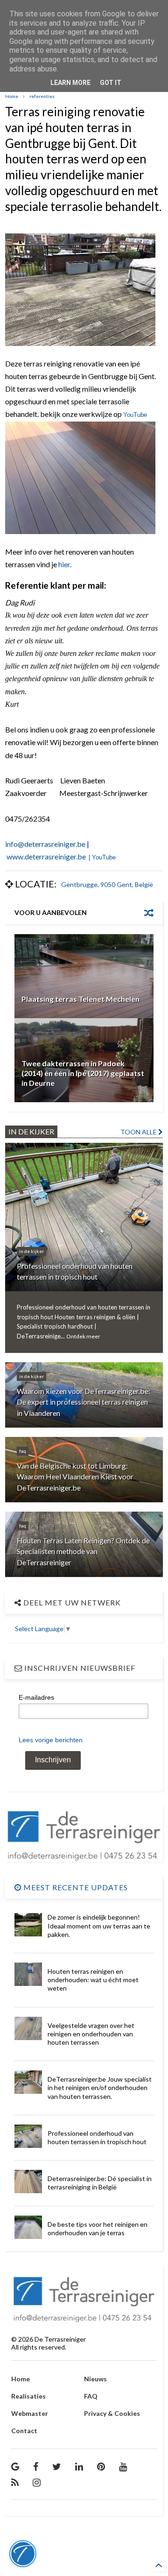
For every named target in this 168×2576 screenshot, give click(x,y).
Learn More (70, 83)
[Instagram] (37, 2482)
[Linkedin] (79, 2466)
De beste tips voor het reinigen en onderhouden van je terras (98, 2228)
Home (12, 96)
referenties (42, 96)
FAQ (91, 2396)
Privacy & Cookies (112, 2413)
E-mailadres (36, 1697)
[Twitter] (57, 2466)
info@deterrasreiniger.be (45, 844)
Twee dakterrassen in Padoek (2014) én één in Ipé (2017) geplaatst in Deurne (83, 1073)
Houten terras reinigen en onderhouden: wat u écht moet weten (93, 1980)
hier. (65, 564)
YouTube (135, 415)
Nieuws (95, 2379)
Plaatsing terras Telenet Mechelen (80, 999)
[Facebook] (36, 2466)
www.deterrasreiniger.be (46, 856)
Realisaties (28, 2396)
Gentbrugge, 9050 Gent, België (107, 884)
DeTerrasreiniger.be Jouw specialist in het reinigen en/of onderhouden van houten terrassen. (100, 2087)
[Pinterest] (101, 2466)
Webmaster (30, 2413)
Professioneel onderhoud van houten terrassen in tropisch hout (97, 2137)
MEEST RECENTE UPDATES (75, 1887)
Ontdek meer (83, 1336)
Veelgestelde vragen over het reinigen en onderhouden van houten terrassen (91, 2034)
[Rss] (15, 2482)
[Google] (15, 2466)
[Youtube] (123, 2466)
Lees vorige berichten (51, 1740)
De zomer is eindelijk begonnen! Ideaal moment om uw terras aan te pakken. (99, 1925)
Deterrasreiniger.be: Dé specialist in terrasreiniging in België (100, 2183)
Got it (111, 83)
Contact (24, 2431)
